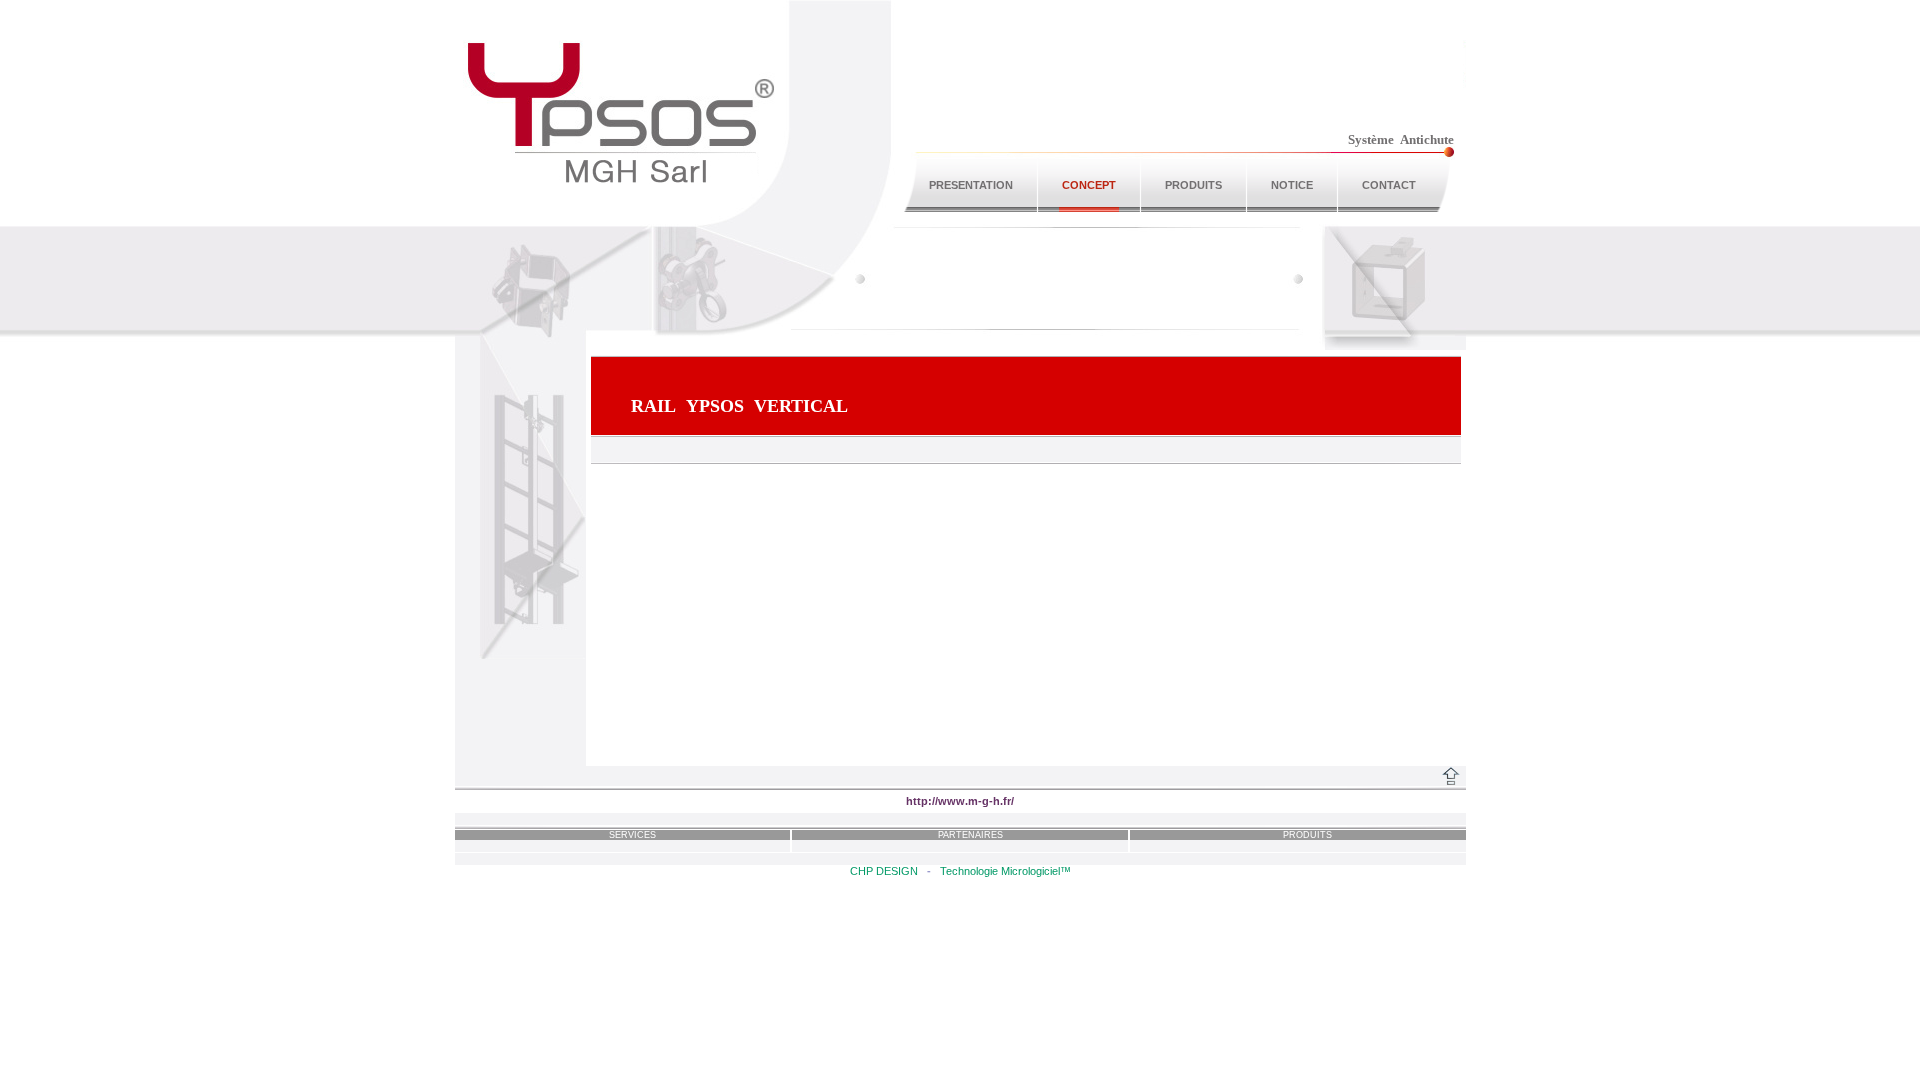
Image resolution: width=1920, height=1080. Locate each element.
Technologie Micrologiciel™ (1005, 871)
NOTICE (1292, 185)
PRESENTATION (971, 185)
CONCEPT (1089, 185)
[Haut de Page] (1451, 776)
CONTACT (1389, 185)
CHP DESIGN (884, 871)
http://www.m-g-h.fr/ (960, 801)
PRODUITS (1193, 185)
